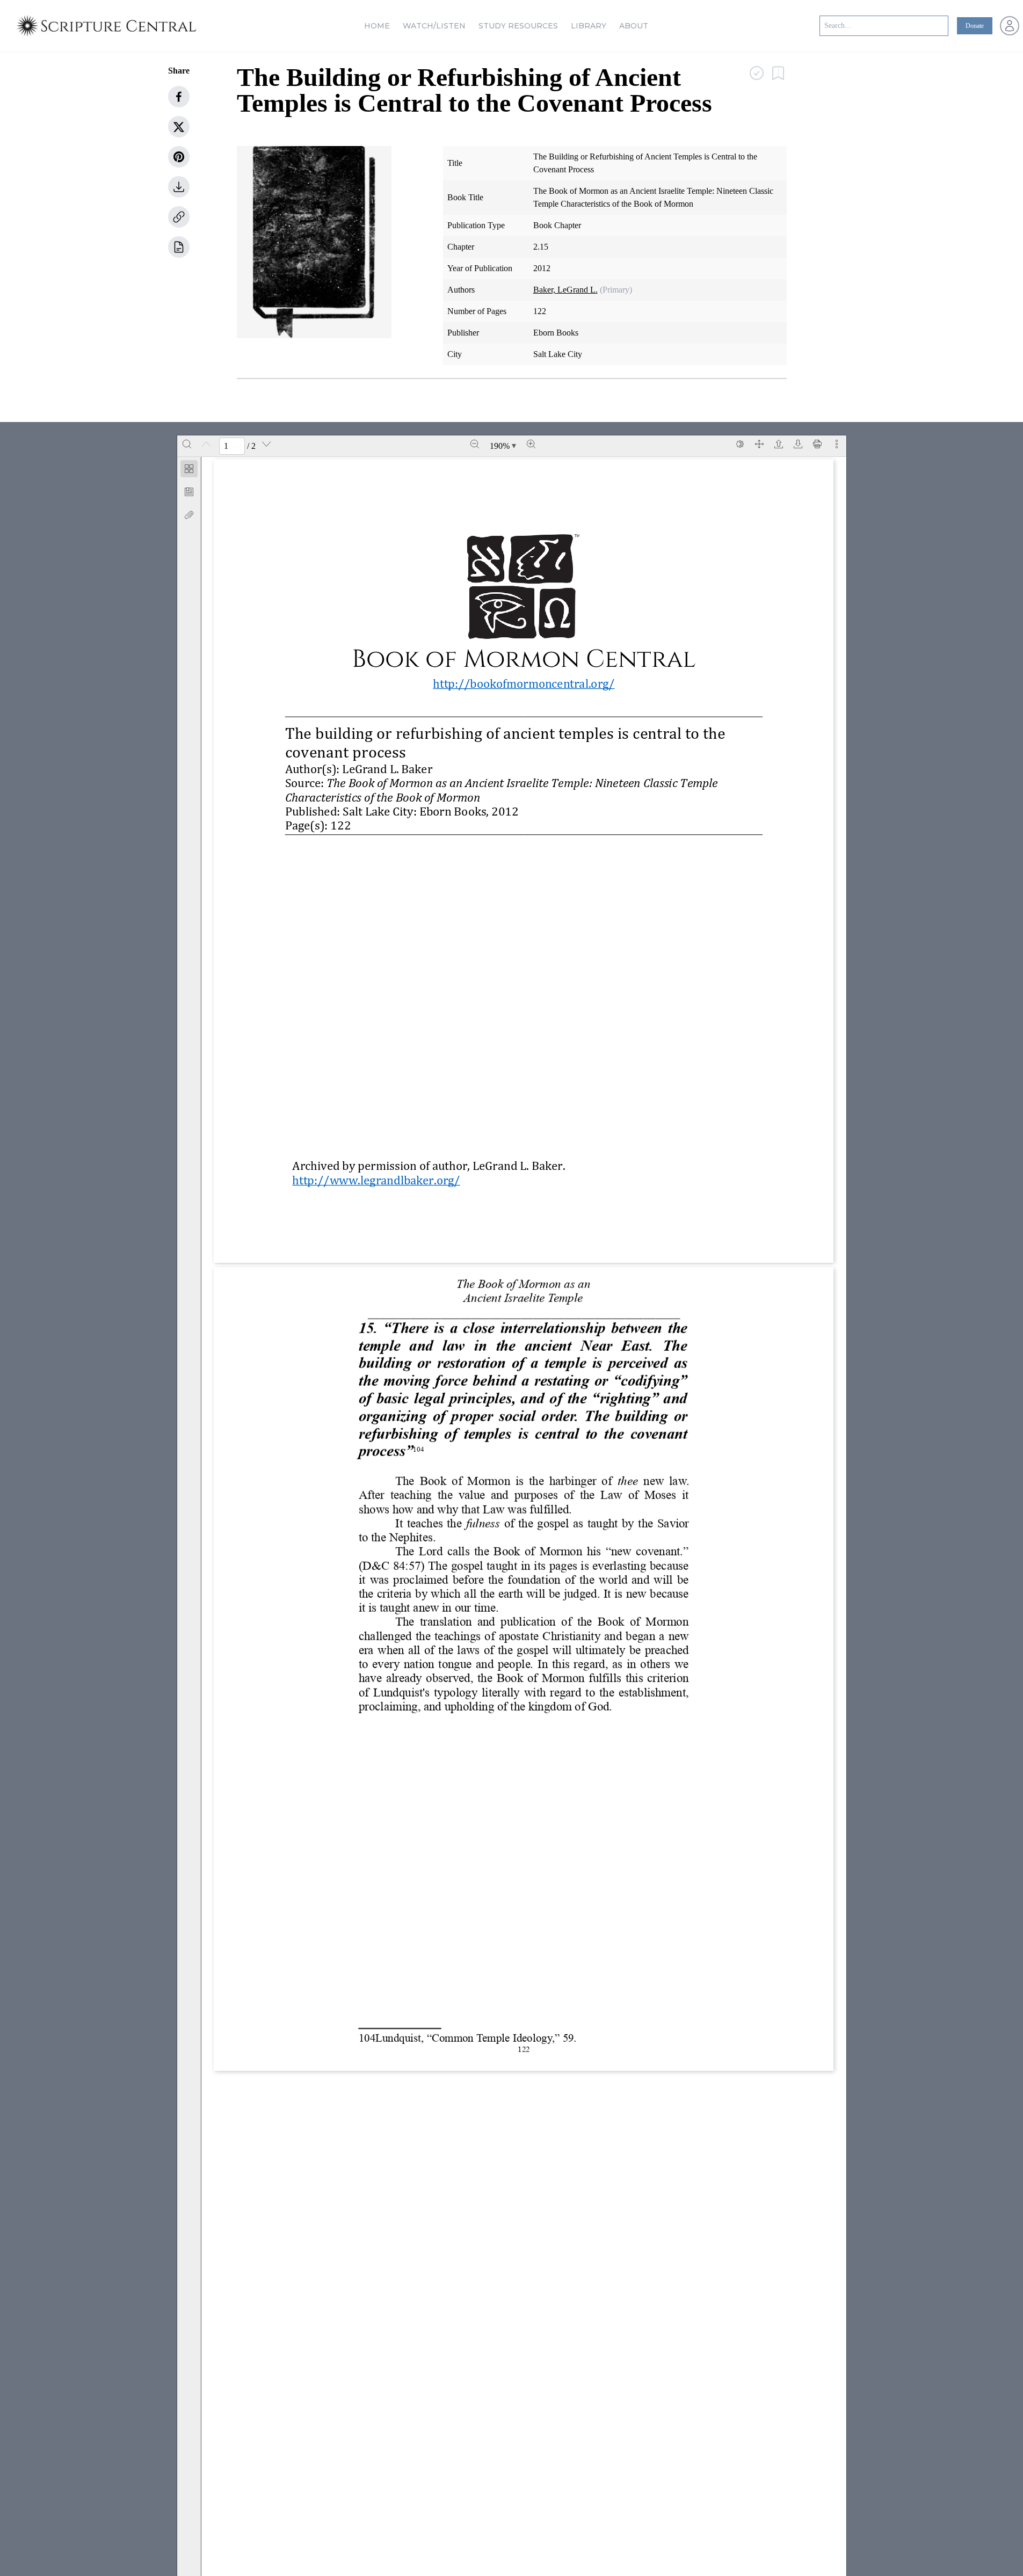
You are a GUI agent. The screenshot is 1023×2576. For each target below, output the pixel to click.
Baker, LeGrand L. (565, 290)
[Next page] (266, 444)
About (634, 26)
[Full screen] (759, 444)
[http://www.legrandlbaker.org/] (376, 1180)
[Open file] (779, 444)
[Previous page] (206, 444)
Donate (975, 26)
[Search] (187, 444)
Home (377, 26)
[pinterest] (179, 157)
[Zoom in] (531, 444)
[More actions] (837, 444)
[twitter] (179, 127)
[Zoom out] (475, 444)
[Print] (817, 444)
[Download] (798, 444)
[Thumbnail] (189, 469)
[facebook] (179, 97)
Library (589, 26)
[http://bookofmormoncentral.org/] (524, 683)
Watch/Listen (434, 26)
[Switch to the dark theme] (740, 444)
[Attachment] (189, 515)
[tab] (189, 471)
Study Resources (518, 26)
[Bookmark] (189, 492)
